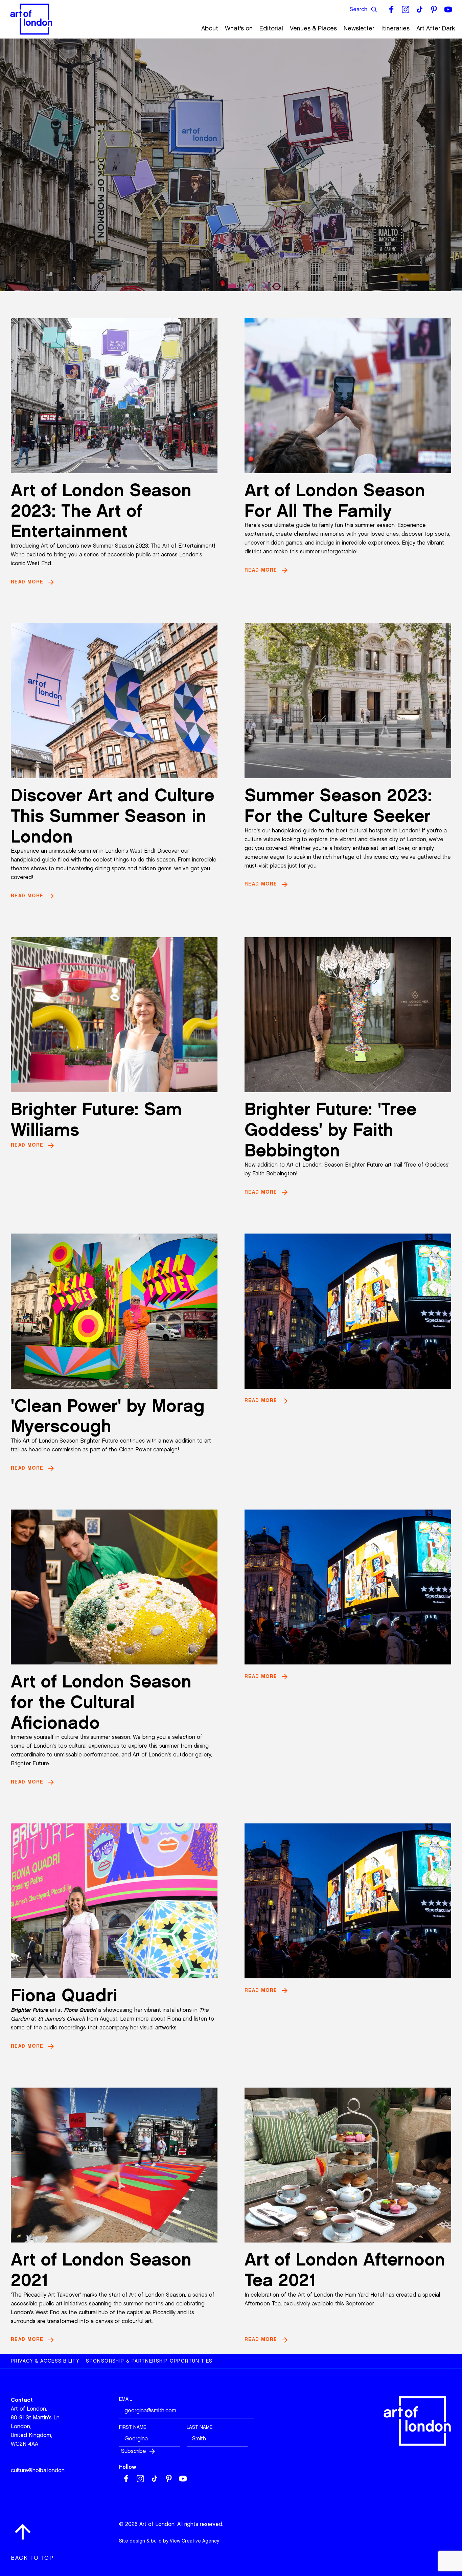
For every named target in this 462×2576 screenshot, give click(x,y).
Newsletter (359, 28)
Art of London (316, 2295)
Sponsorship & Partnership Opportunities (149, 2361)
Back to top (32, 2558)
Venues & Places (313, 28)
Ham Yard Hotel (364, 2295)
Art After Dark (436, 28)
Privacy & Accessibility (45, 2361)
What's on (239, 28)
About (210, 28)
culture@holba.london (38, 2470)
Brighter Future (99, 1441)
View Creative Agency (194, 2541)
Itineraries (395, 28)
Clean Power (135, 1450)
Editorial (271, 28)
